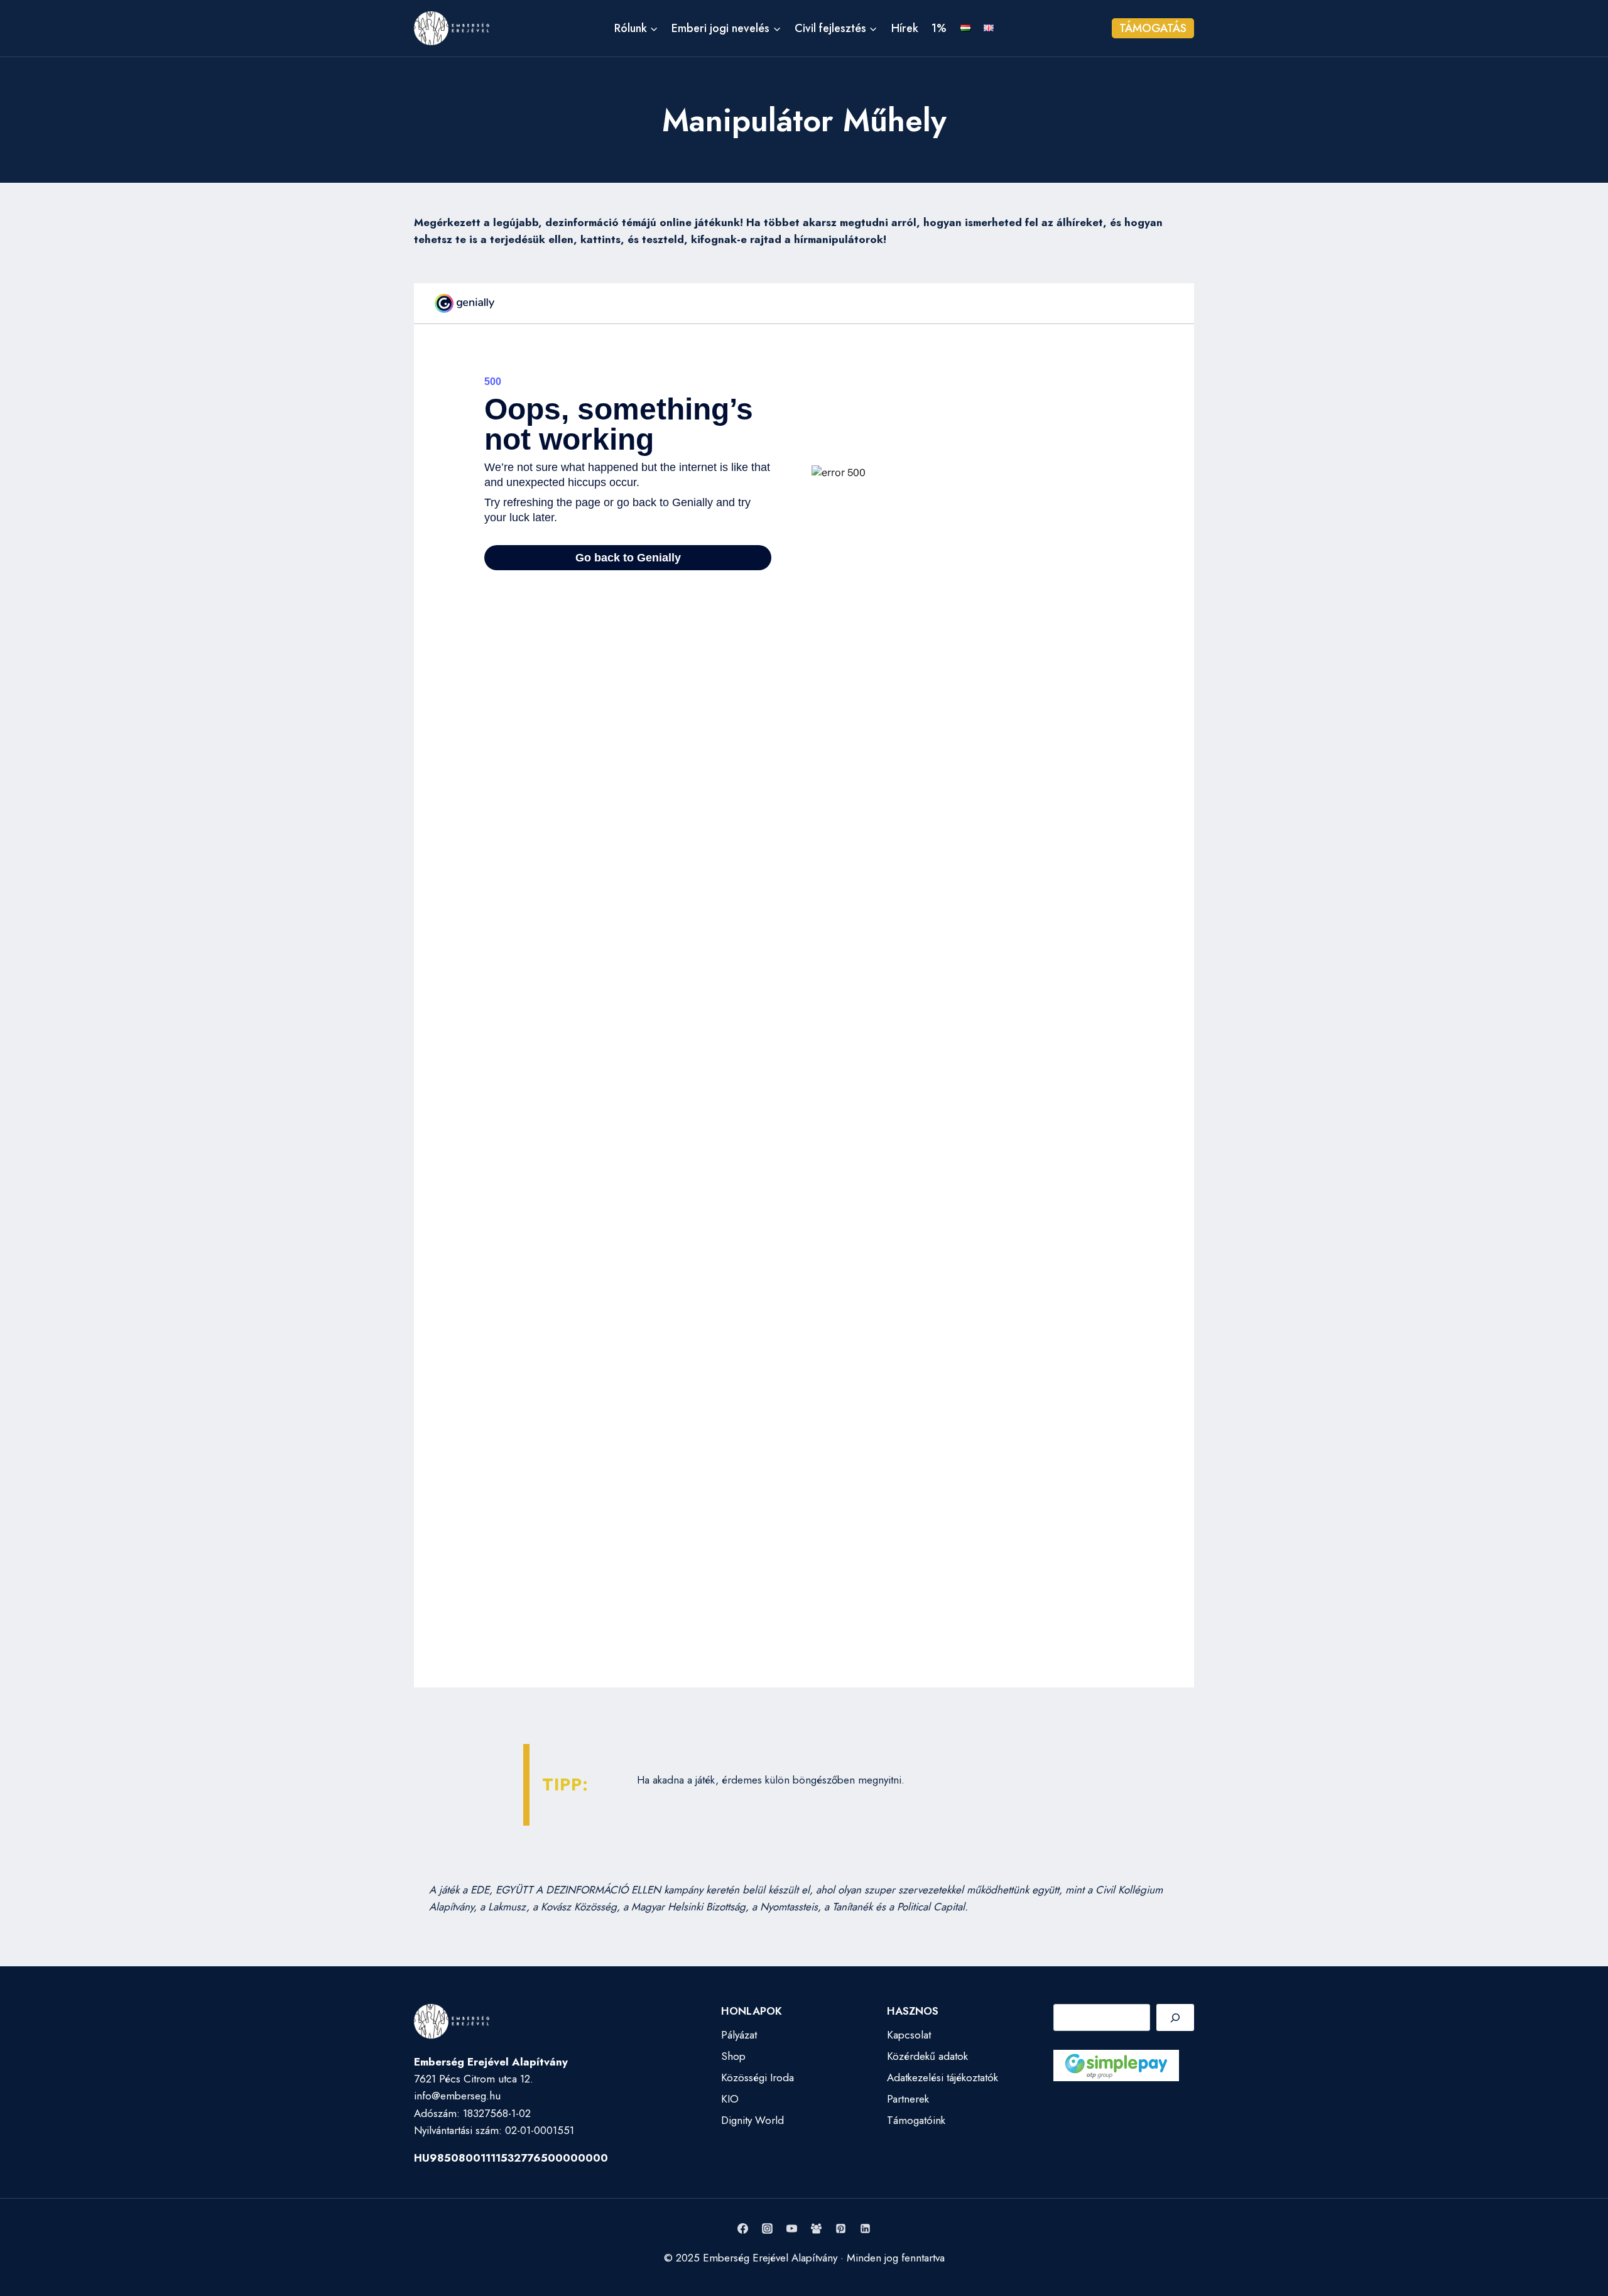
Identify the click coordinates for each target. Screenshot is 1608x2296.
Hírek (905, 28)
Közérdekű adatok (927, 2056)
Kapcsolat (909, 2035)
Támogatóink (916, 2120)
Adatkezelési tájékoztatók (943, 2077)
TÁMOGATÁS (1153, 28)
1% (939, 28)
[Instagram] (767, 2228)
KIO (730, 2099)
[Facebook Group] (817, 2228)
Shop (733, 2056)
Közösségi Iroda (758, 2077)
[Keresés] (1175, 2017)
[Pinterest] (841, 2228)
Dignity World (752, 2120)
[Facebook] (742, 2228)
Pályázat (739, 2035)
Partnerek (908, 2099)
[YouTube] (791, 2228)
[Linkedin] (866, 2228)
